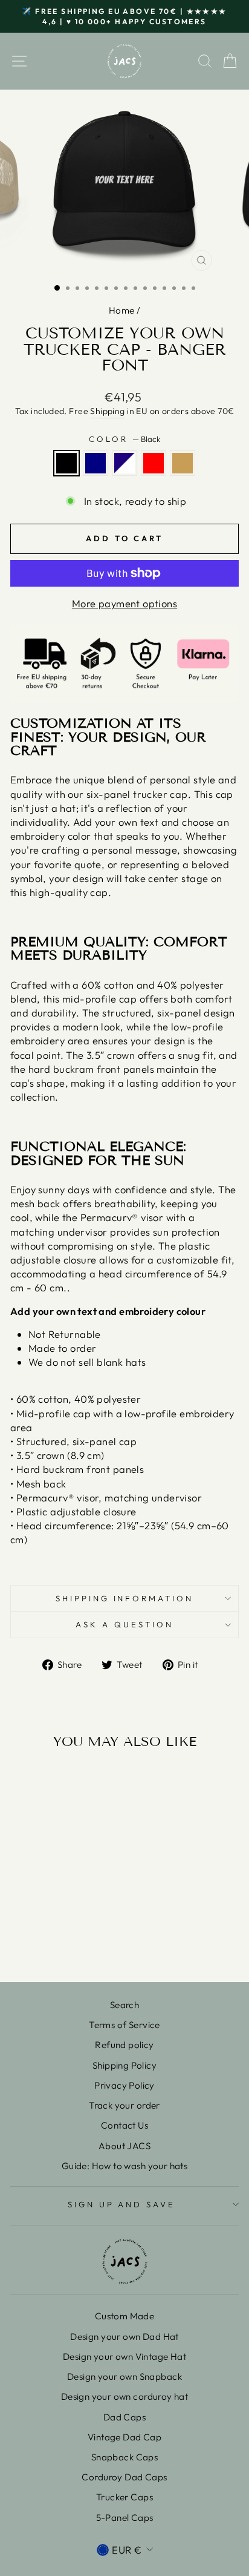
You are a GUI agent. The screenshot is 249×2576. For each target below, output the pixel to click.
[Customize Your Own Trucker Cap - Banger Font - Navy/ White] (53, 1941)
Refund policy (124, 2045)
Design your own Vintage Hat (124, 2357)
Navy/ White (124, 463)
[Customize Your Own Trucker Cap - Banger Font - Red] (67, 1941)
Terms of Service (124, 2025)
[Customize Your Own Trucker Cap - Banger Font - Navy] (40, 1941)
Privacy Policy (124, 2085)
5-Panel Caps (125, 2518)
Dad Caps (124, 2417)
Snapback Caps (124, 2457)
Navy (95, 463)
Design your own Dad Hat (124, 2337)
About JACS (124, 2146)
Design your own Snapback (124, 2377)
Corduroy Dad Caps (124, 2477)
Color (124, 439)
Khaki (183, 463)
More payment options (124, 603)
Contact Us (124, 2125)
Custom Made (125, 2316)
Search (124, 2005)
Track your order (124, 2105)
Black (66, 463)
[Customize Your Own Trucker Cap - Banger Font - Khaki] (81, 1941)
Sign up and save (122, 2204)
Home (122, 310)
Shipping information (125, 1598)
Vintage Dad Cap (124, 2437)
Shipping (107, 411)
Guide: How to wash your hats (125, 2166)
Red (154, 463)
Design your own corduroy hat (125, 2396)
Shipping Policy (124, 2065)
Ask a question (124, 1624)
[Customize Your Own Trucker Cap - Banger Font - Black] (26, 1941)
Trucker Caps (124, 2497)
